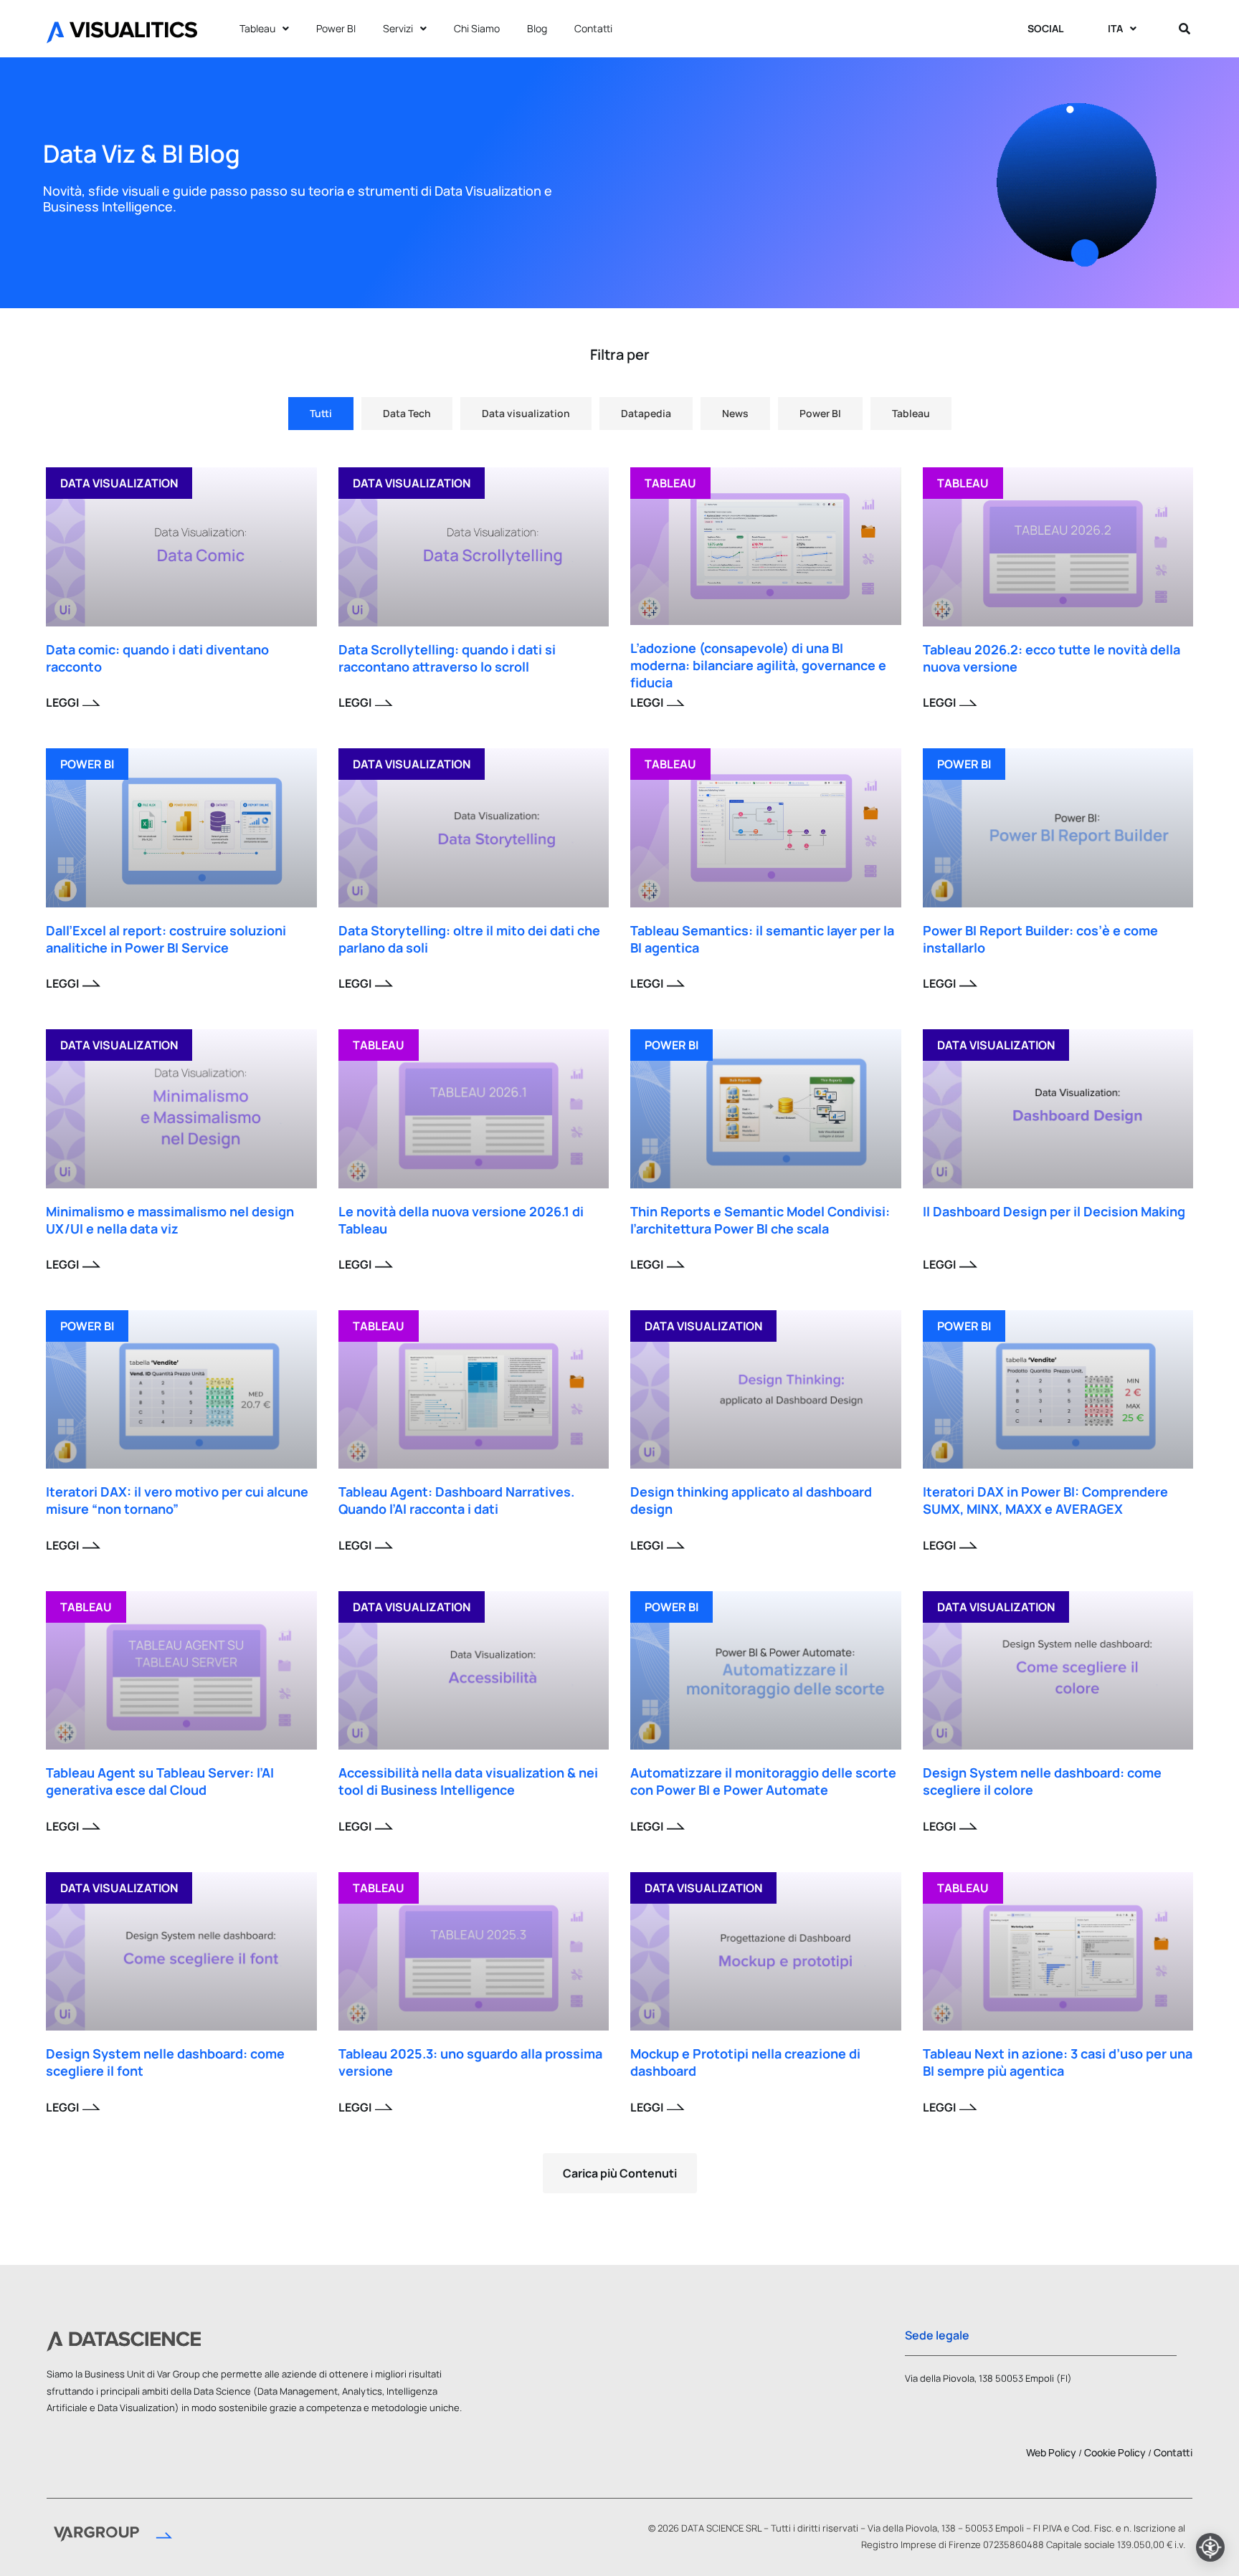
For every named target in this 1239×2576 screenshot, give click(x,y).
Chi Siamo (477, 28)
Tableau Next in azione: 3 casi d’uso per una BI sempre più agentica (1058, 2062)
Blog (537, 28)
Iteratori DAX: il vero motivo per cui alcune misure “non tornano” (177, 1500)
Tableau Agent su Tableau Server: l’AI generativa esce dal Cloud (160, 1781)
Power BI (336, 28)
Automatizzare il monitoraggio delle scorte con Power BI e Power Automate (763, 1781)
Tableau (257, 28)
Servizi (398, 28)
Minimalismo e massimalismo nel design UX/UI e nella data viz (170, 1220)
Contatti (593, 28)
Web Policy (1051, 2452)
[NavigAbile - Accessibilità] (1210, 2547)
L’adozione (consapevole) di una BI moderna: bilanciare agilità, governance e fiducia (758, 665)
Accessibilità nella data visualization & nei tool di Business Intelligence (468, 1781)
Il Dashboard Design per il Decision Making (1054, 1211)
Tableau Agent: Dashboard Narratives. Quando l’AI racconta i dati (456, 1500)
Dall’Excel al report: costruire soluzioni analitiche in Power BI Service (166, 939)
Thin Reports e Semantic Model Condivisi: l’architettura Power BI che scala (760, 1220)
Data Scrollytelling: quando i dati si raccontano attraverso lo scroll (447, 658)
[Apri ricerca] (1185, 29)
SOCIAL (1045, 28)
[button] (620, 2173)
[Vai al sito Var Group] (113, 2537)
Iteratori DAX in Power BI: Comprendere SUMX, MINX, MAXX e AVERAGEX (1045, 1500)
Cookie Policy (1115, 2452)
